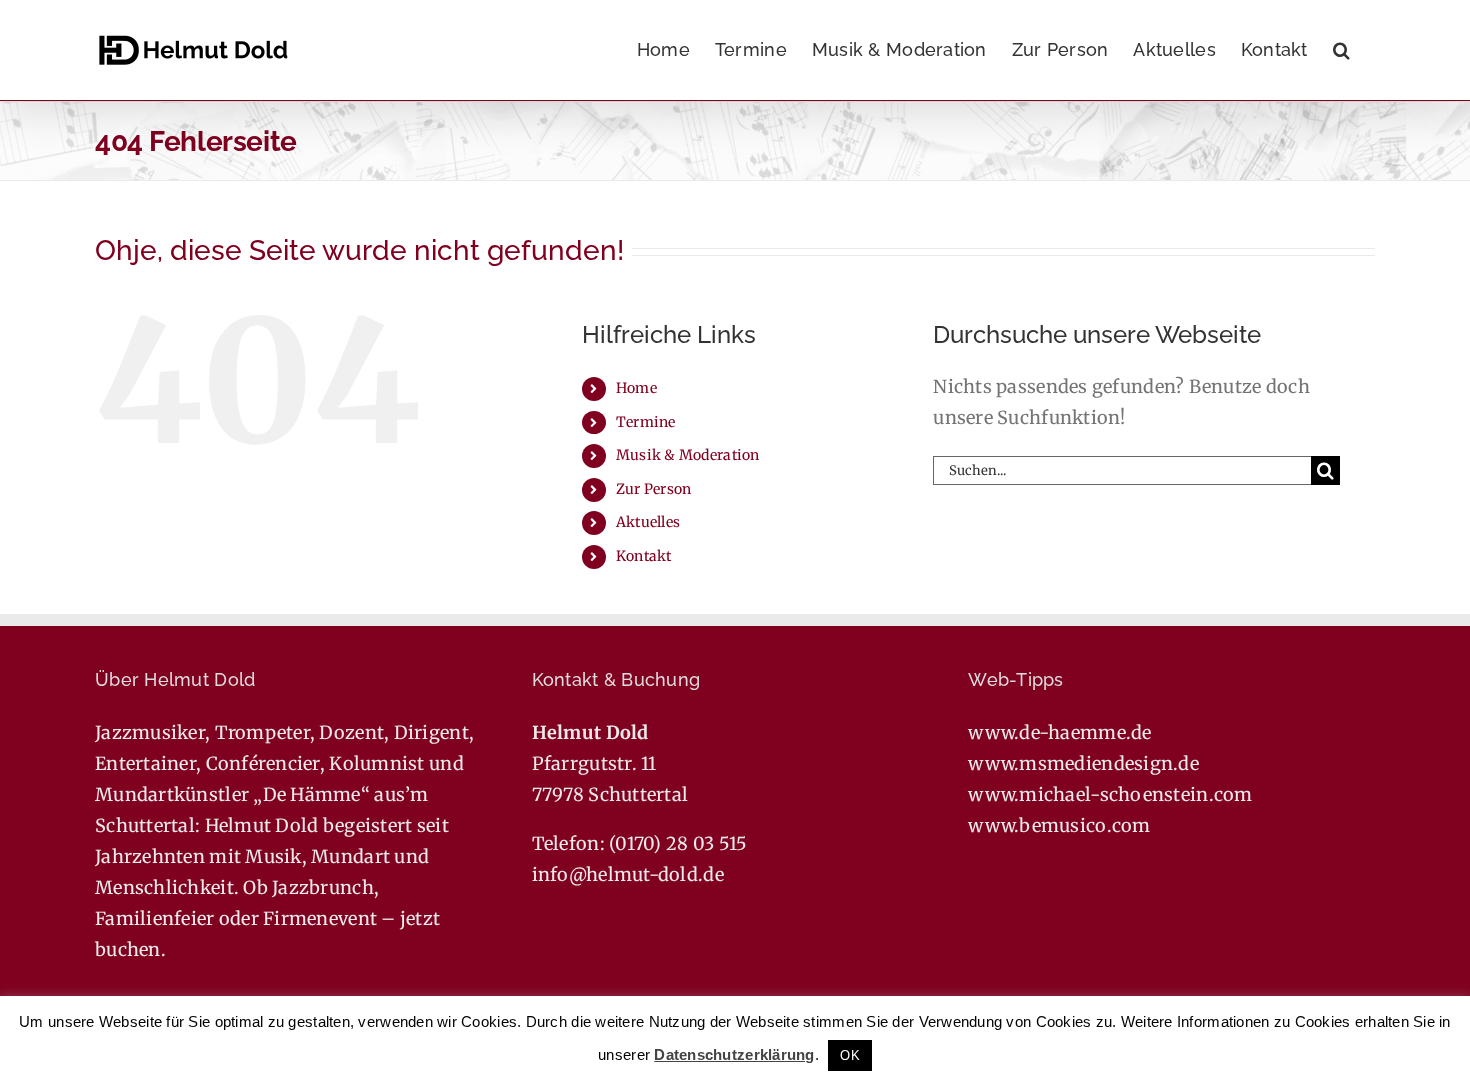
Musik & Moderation (688, 455)
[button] (1341, 50)
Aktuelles (648, 522)
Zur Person (654, 489)
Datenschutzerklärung (734, 1054)
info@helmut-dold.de (628, 874)
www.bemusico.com (1059, 825)
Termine (646, 422)
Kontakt (644, 556)
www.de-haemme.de (1059, 732)
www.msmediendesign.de (1083, 763)
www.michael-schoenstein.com (1110, 794)
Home (636, 388)
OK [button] (850, 1055)
